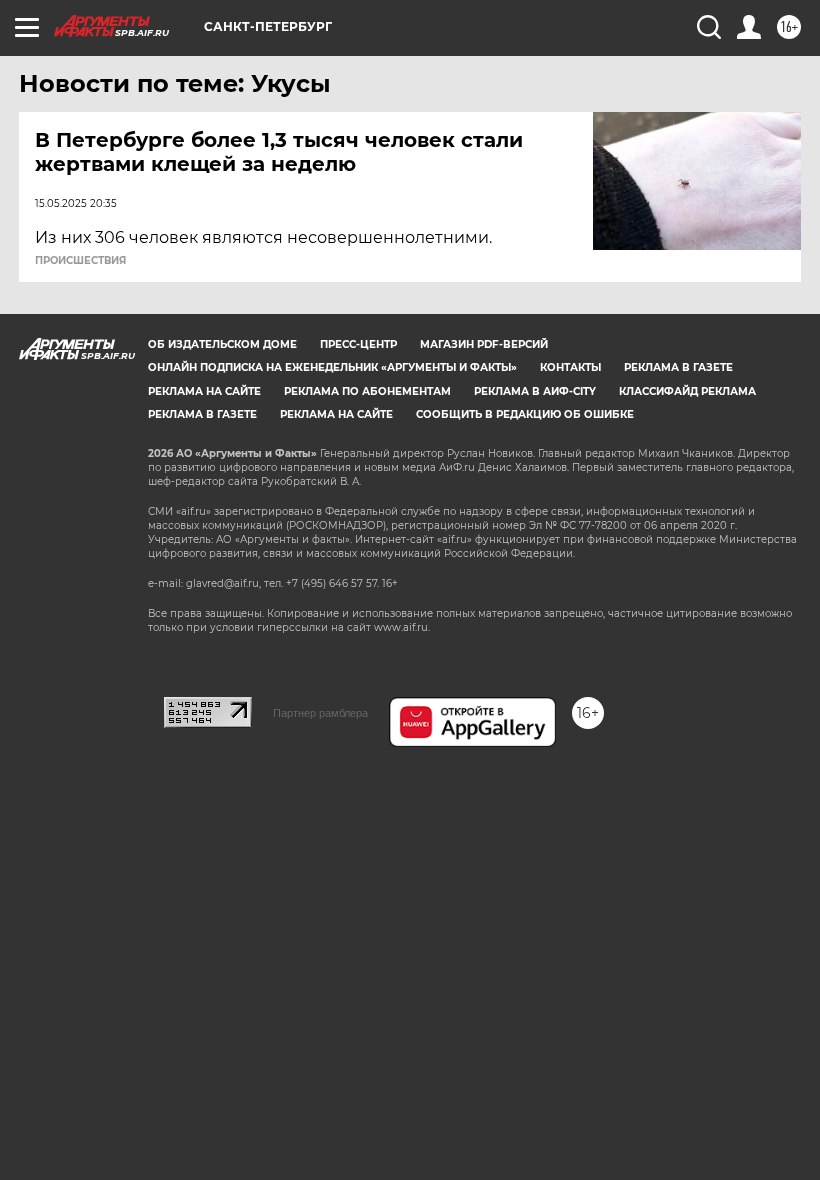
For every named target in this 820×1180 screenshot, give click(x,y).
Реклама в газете (678, 367)
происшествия (80, 261)
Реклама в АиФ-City (535, 391)
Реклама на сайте (204, 391)
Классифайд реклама (687, 391)
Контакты (570, 367)
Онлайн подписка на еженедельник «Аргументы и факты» (332, 367)
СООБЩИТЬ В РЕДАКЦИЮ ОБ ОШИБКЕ (525, 414)
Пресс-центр (358, 344)
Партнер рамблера (320, 713)
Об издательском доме (222, 344)
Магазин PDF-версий (484, 344)
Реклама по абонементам (367, 391)
